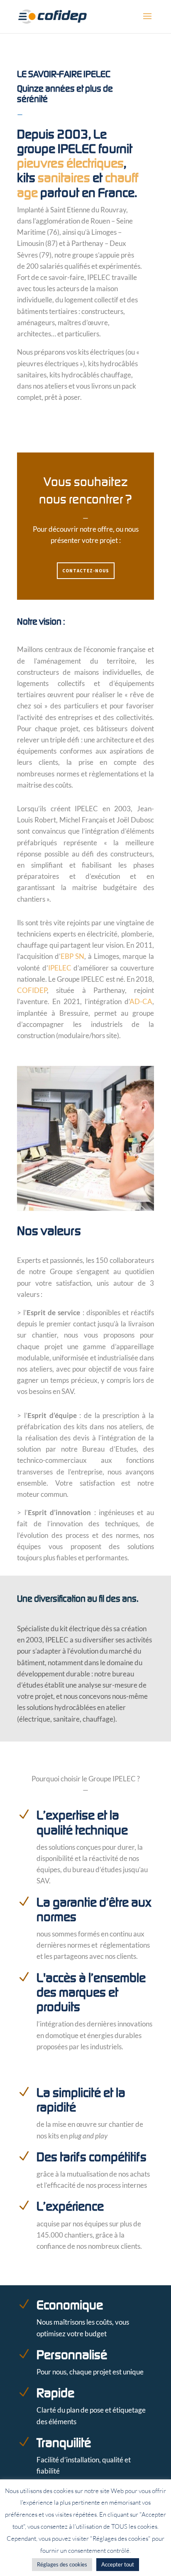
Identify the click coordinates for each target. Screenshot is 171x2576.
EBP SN (73, 956)
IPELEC (60, 968)
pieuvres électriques (70, 163)
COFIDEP (32, 990)
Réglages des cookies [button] (62, 2564)
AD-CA (141, 1001)
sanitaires (64, 178)
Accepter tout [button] (118, 2564)
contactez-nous (86, 571)
